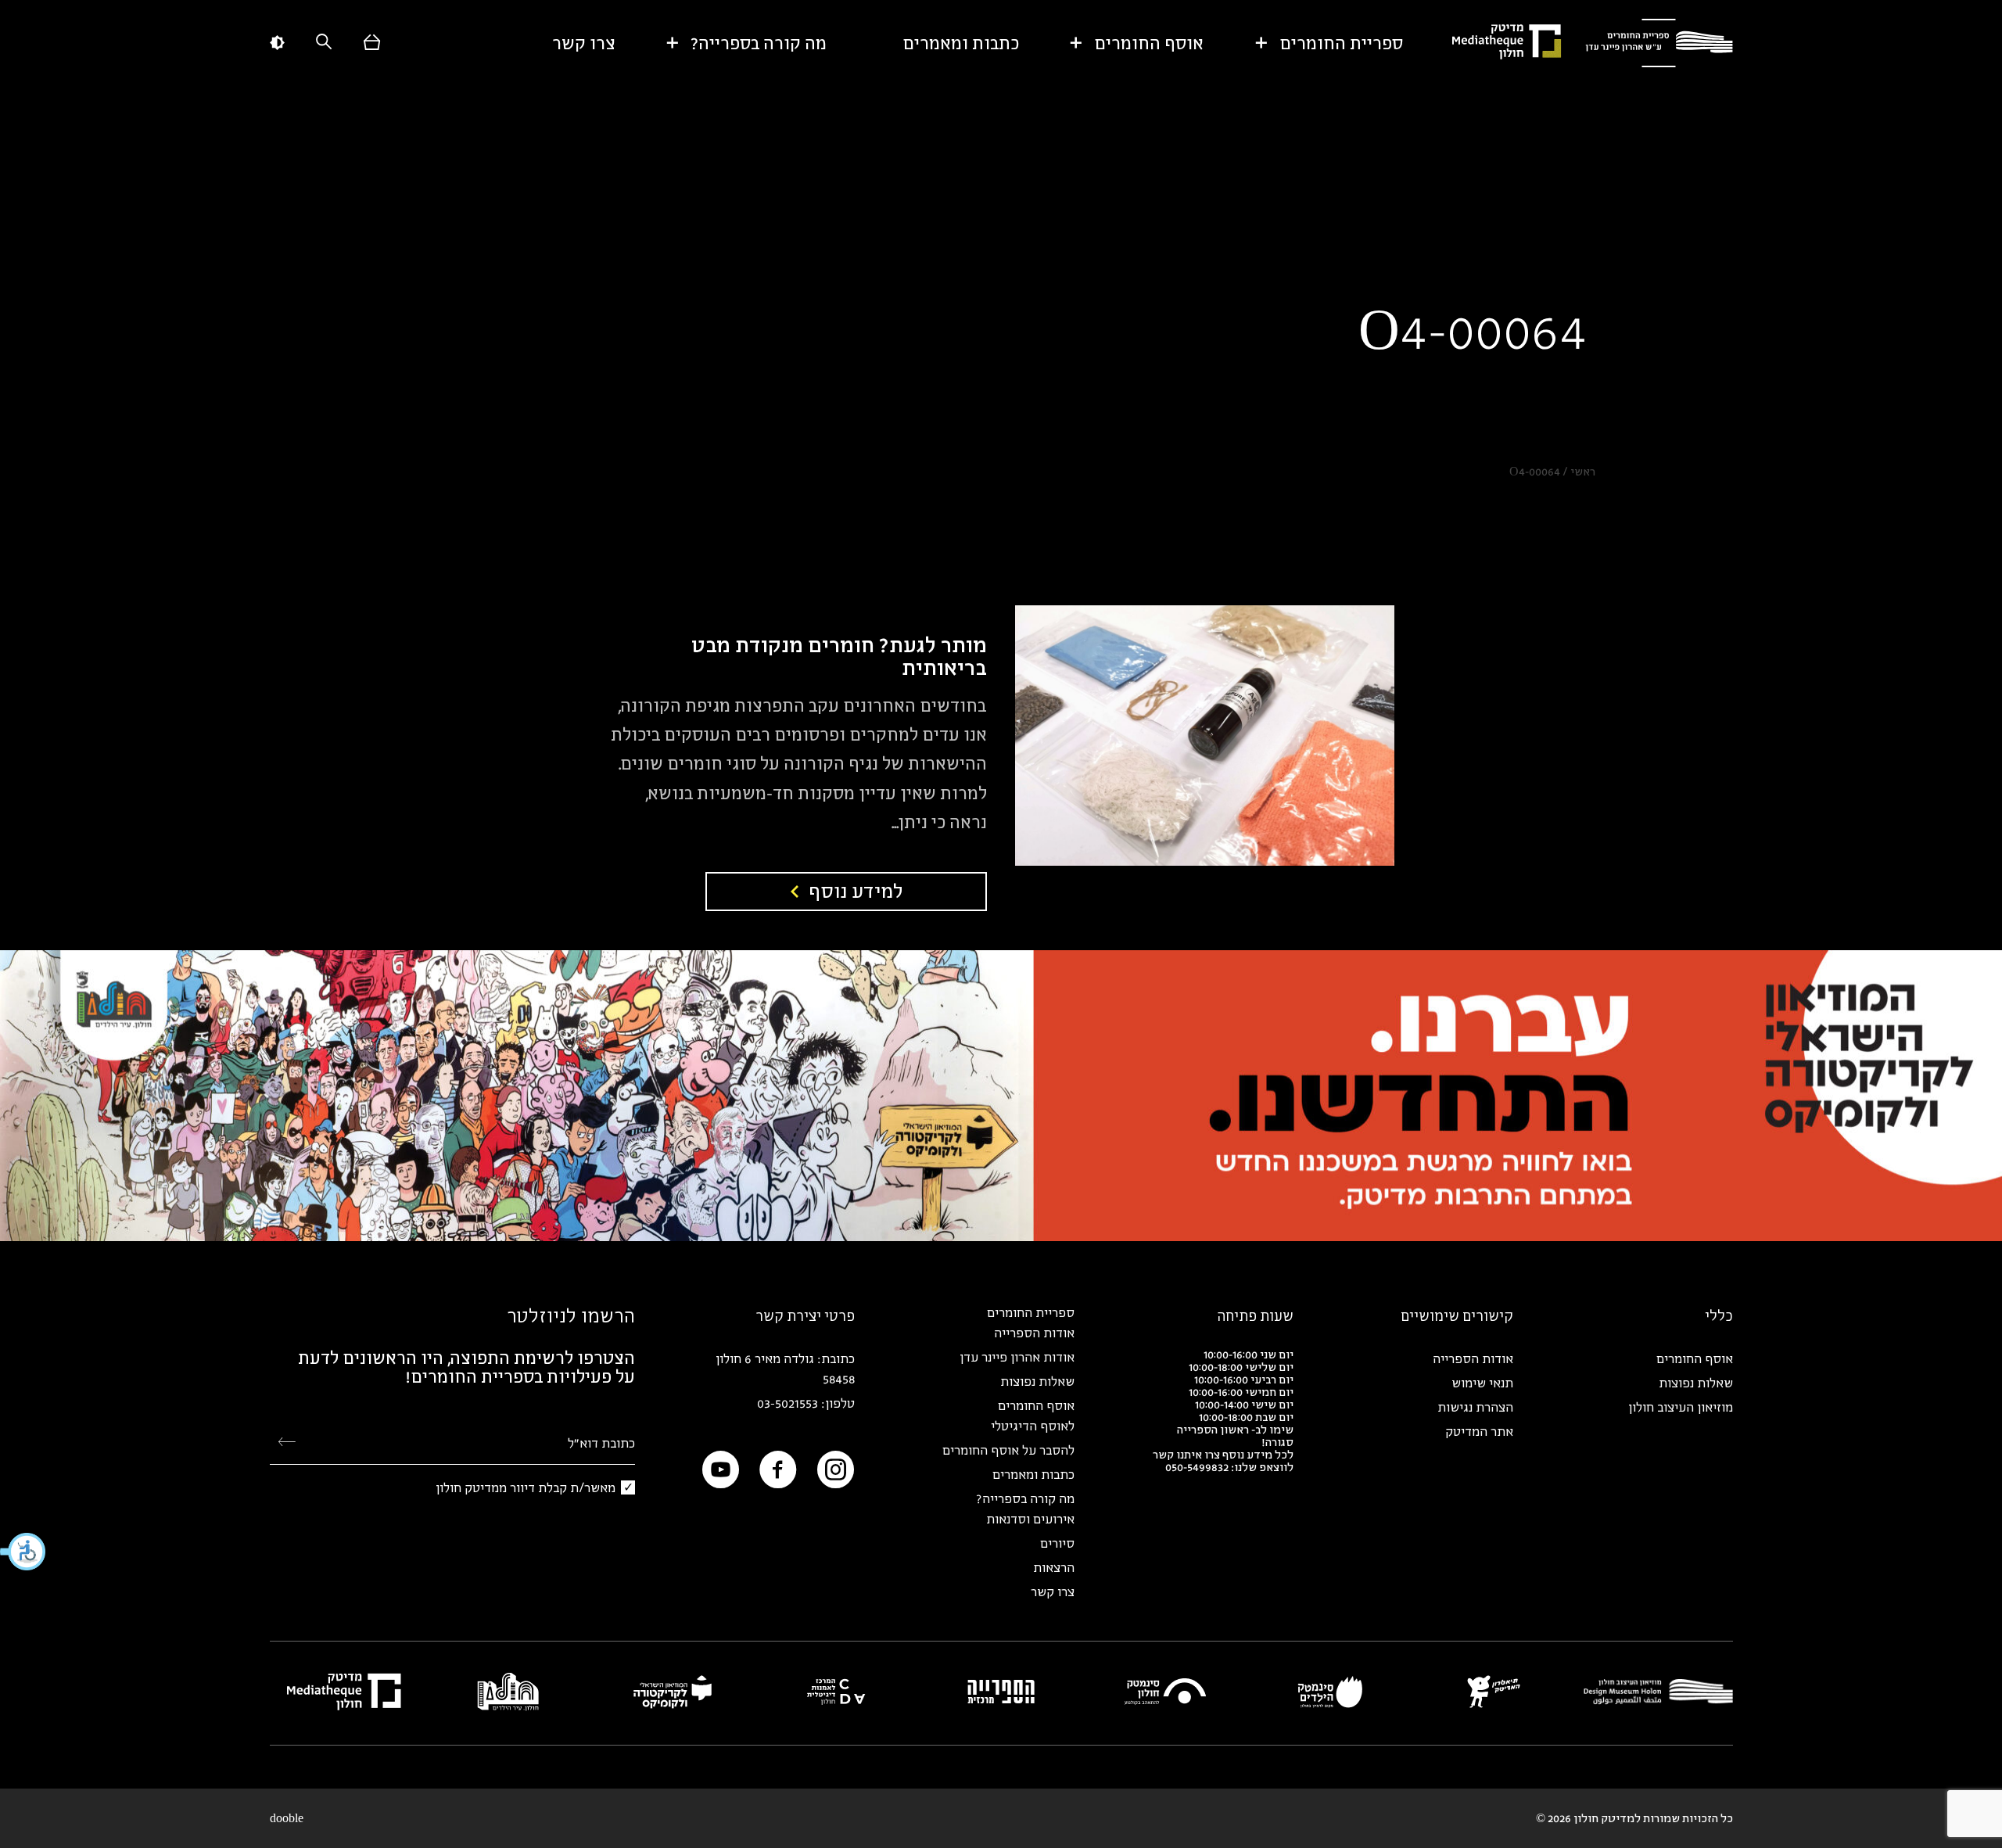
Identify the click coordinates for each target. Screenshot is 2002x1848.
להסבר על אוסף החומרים (1008, 1450)
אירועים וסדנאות (1030, 1519)
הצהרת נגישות (1475, 1407)
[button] (23, 1552)
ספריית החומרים (1341, 43)
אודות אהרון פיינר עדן (1017, 1357)
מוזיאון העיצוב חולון (1681, 1407)
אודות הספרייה (1473, 1358)
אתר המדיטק (1479, 1431)
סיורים (1057, 1543)
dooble (287, 1818)
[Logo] (1659, 43)
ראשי (1583, 471)
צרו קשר (584, 43)
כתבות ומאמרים (961, 43)
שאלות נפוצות (1696, 1383)
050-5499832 (1197, 1467)
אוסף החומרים (1149, 43)
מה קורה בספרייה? (759, 43)
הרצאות (1054, 1567)
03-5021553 (788, 1403)
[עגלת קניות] (372, 43)
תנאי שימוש (1482, 1383)
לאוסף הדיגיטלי (1033, 1426)
